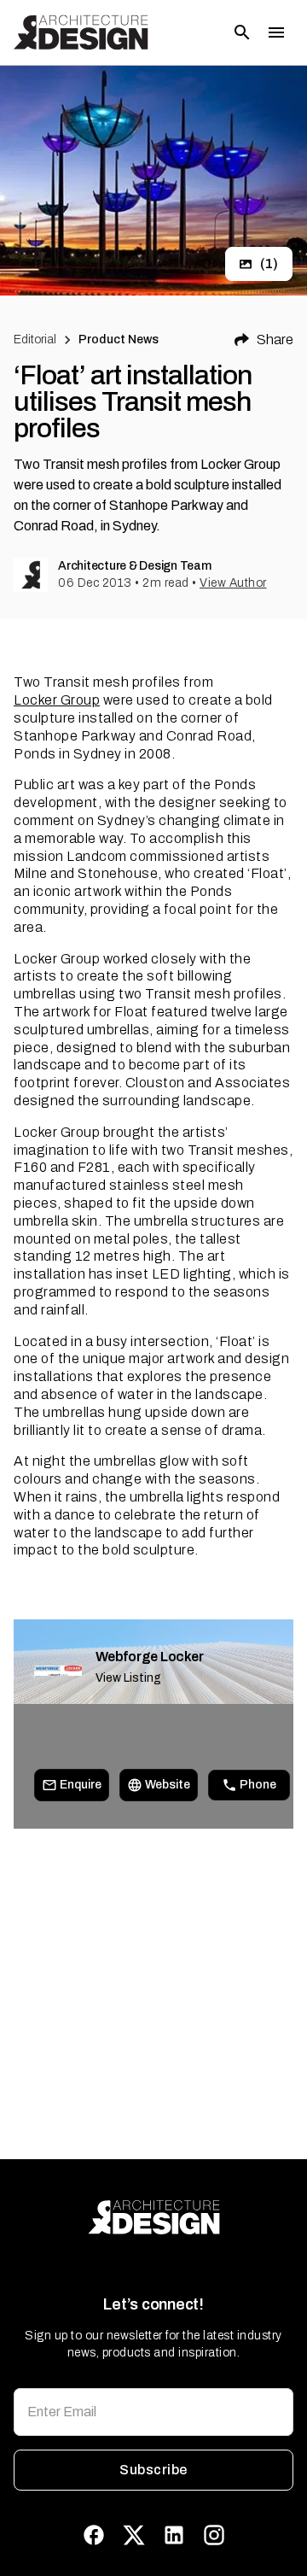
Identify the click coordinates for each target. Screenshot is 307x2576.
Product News (119, 340)
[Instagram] (214, 2535)
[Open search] (242, 32)
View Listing (128, 1678)
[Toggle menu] (276, 32)
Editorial (35, 340)
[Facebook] (94, 2535)
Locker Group (57, 700)
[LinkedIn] (174, 2535)
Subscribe (153, 2470)
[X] (134, 2535)
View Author (233, 583)
